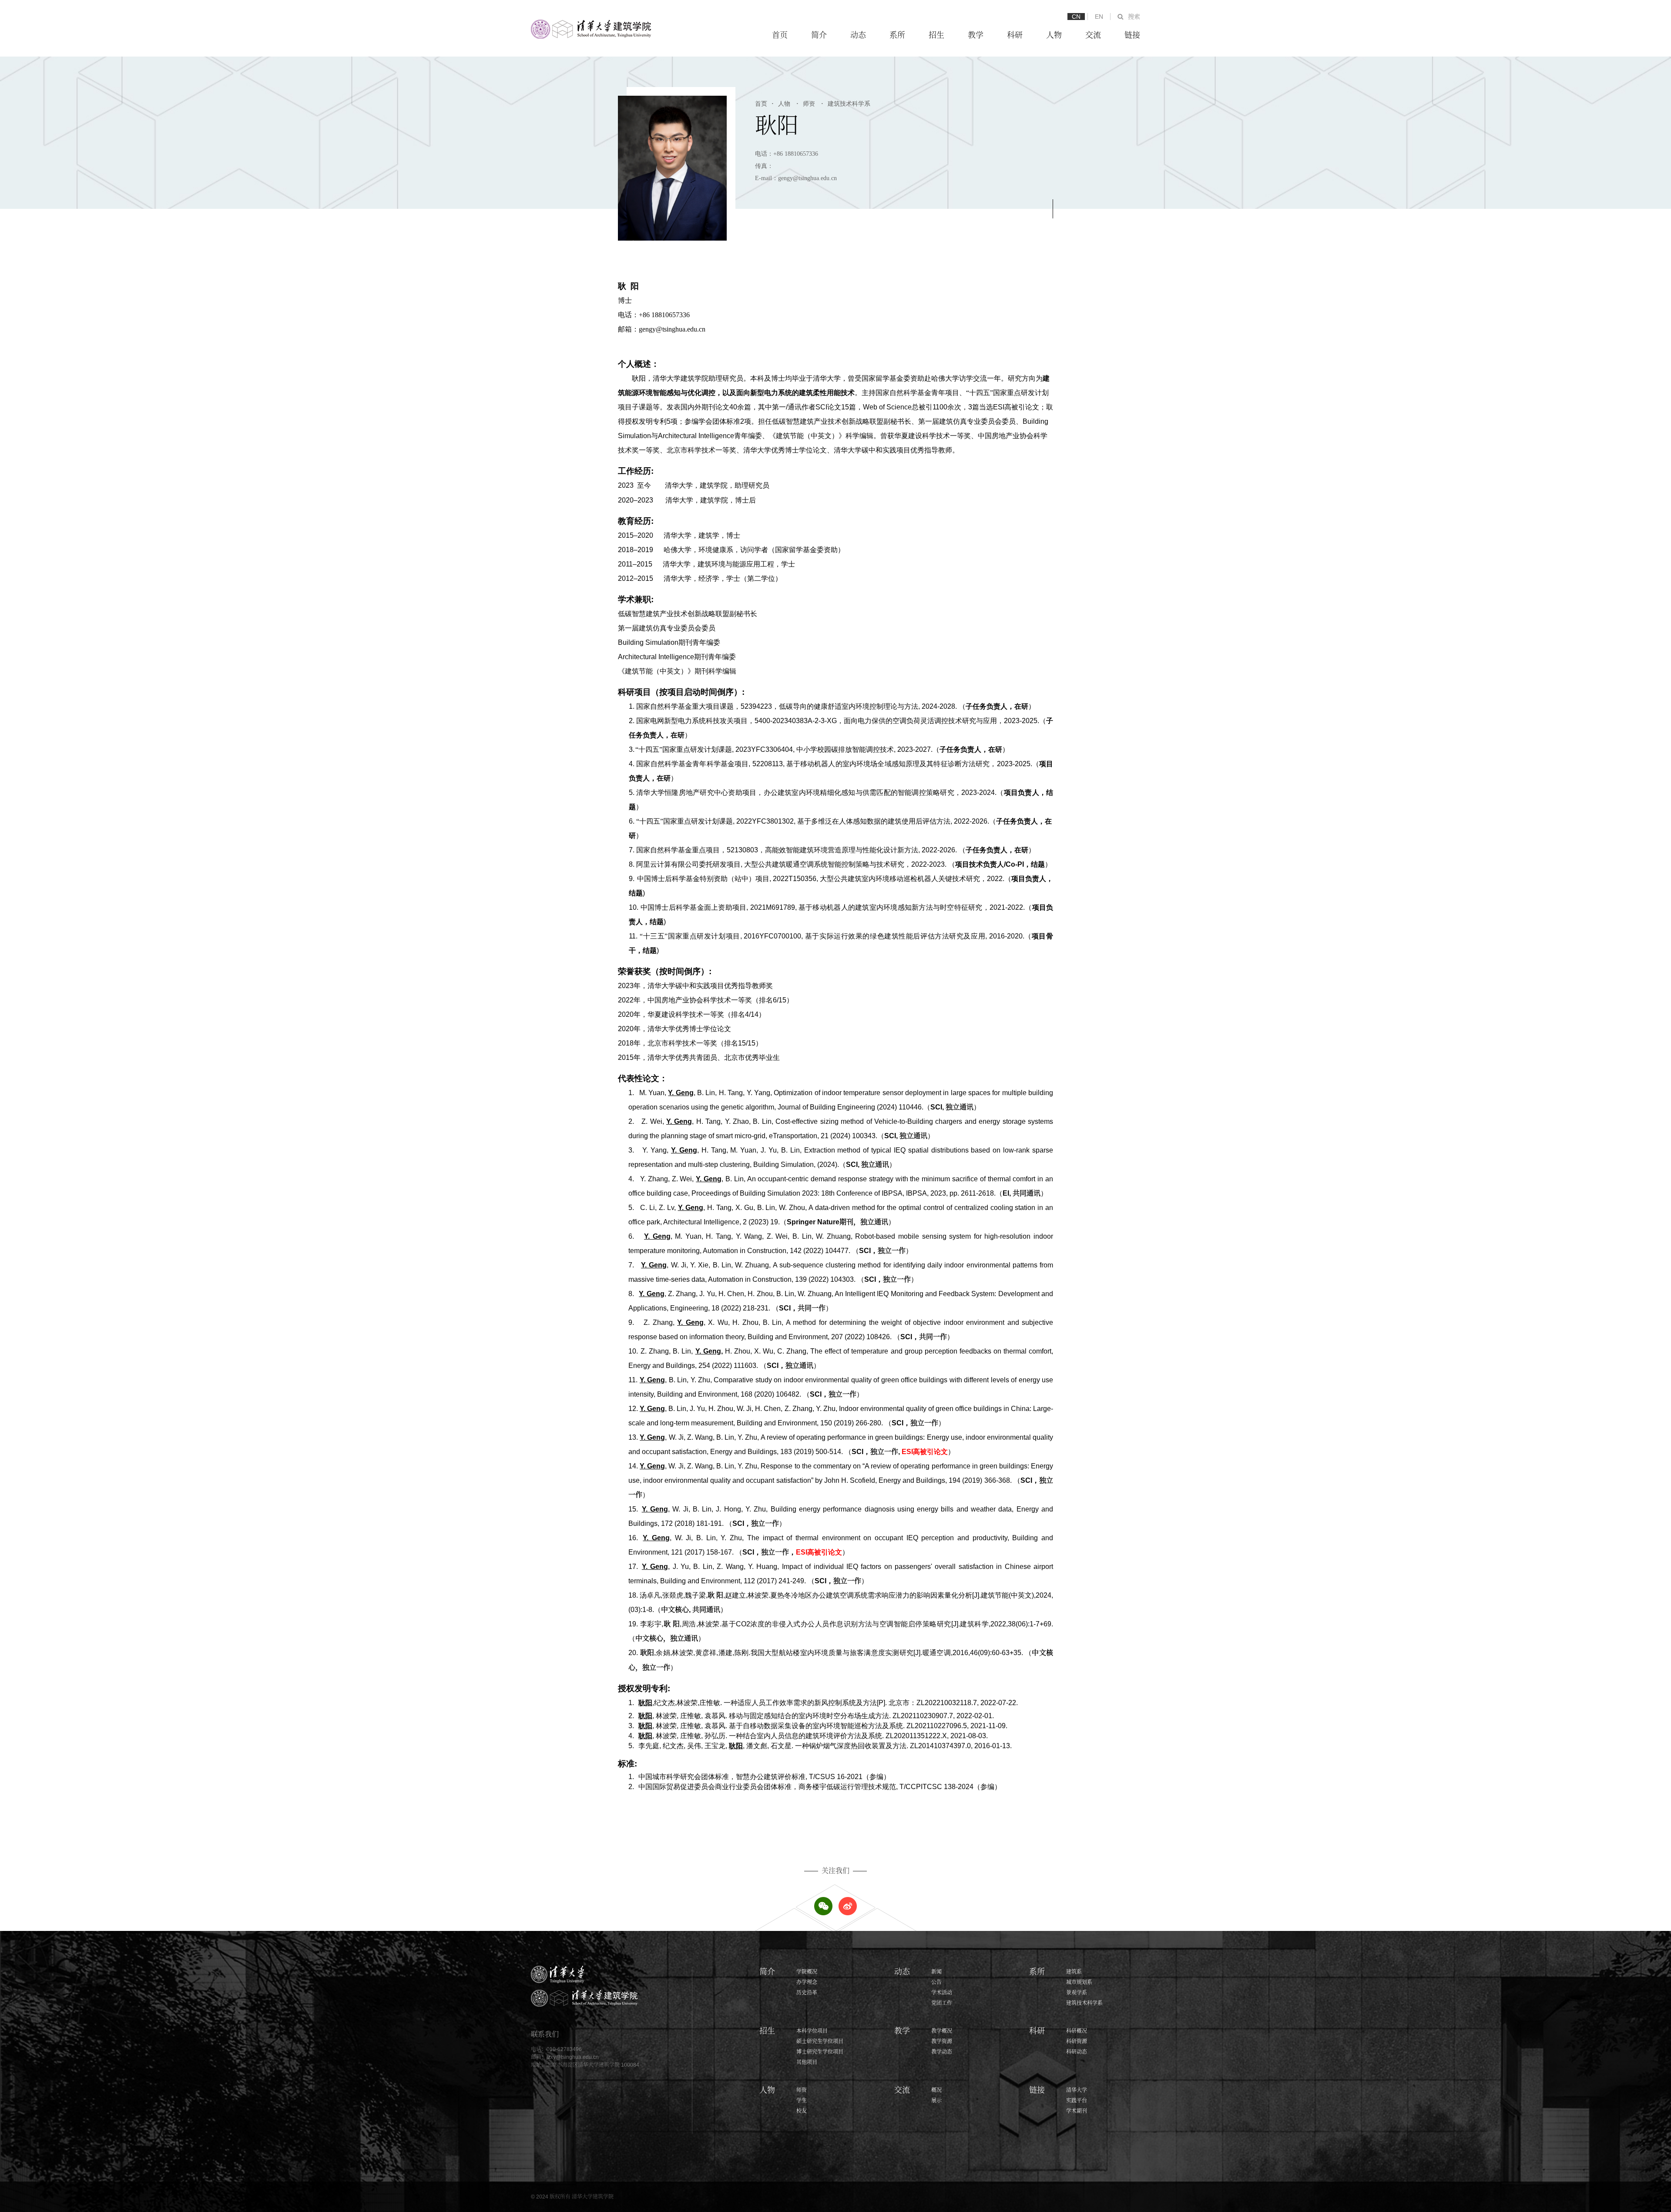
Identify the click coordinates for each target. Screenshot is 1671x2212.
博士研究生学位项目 (820, 2052)
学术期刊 (1077, 2111)
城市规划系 (1079, 1982)
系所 (897, 35)
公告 (936, 1982)
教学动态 (942, 2052)
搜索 (1134, 17)
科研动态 (1077, 2052)
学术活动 (942, 1993)
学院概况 (807, 1972)
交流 (1093, 35)
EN (1099, 17)
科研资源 (1077, 2041)
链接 (1132, 35)
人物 (1054, 35)
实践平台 (1077, 2101)
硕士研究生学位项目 (820, 2041)
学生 (802, 2101)
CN (1076, 17)
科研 (1015, 35)
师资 (806, 104)
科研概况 (1077, 2031)
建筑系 (1074, 1972)
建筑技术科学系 (846, 104)
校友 (802, 2111)
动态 (858, 35)
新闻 (936, 1972)
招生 (936, 35)
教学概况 (942, 2031)
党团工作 (942, 2003)
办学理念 (807, 1982)
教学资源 (942, 2041)
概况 (936, 2090)
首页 (780, 35)
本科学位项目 (812, 2031)
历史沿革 (807, 1993)
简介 (819, 35)
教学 (976, 35)
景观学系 (1077, 1993)
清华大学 (1077, 2090)
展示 (936, 2101)
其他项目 (807, 2062)
